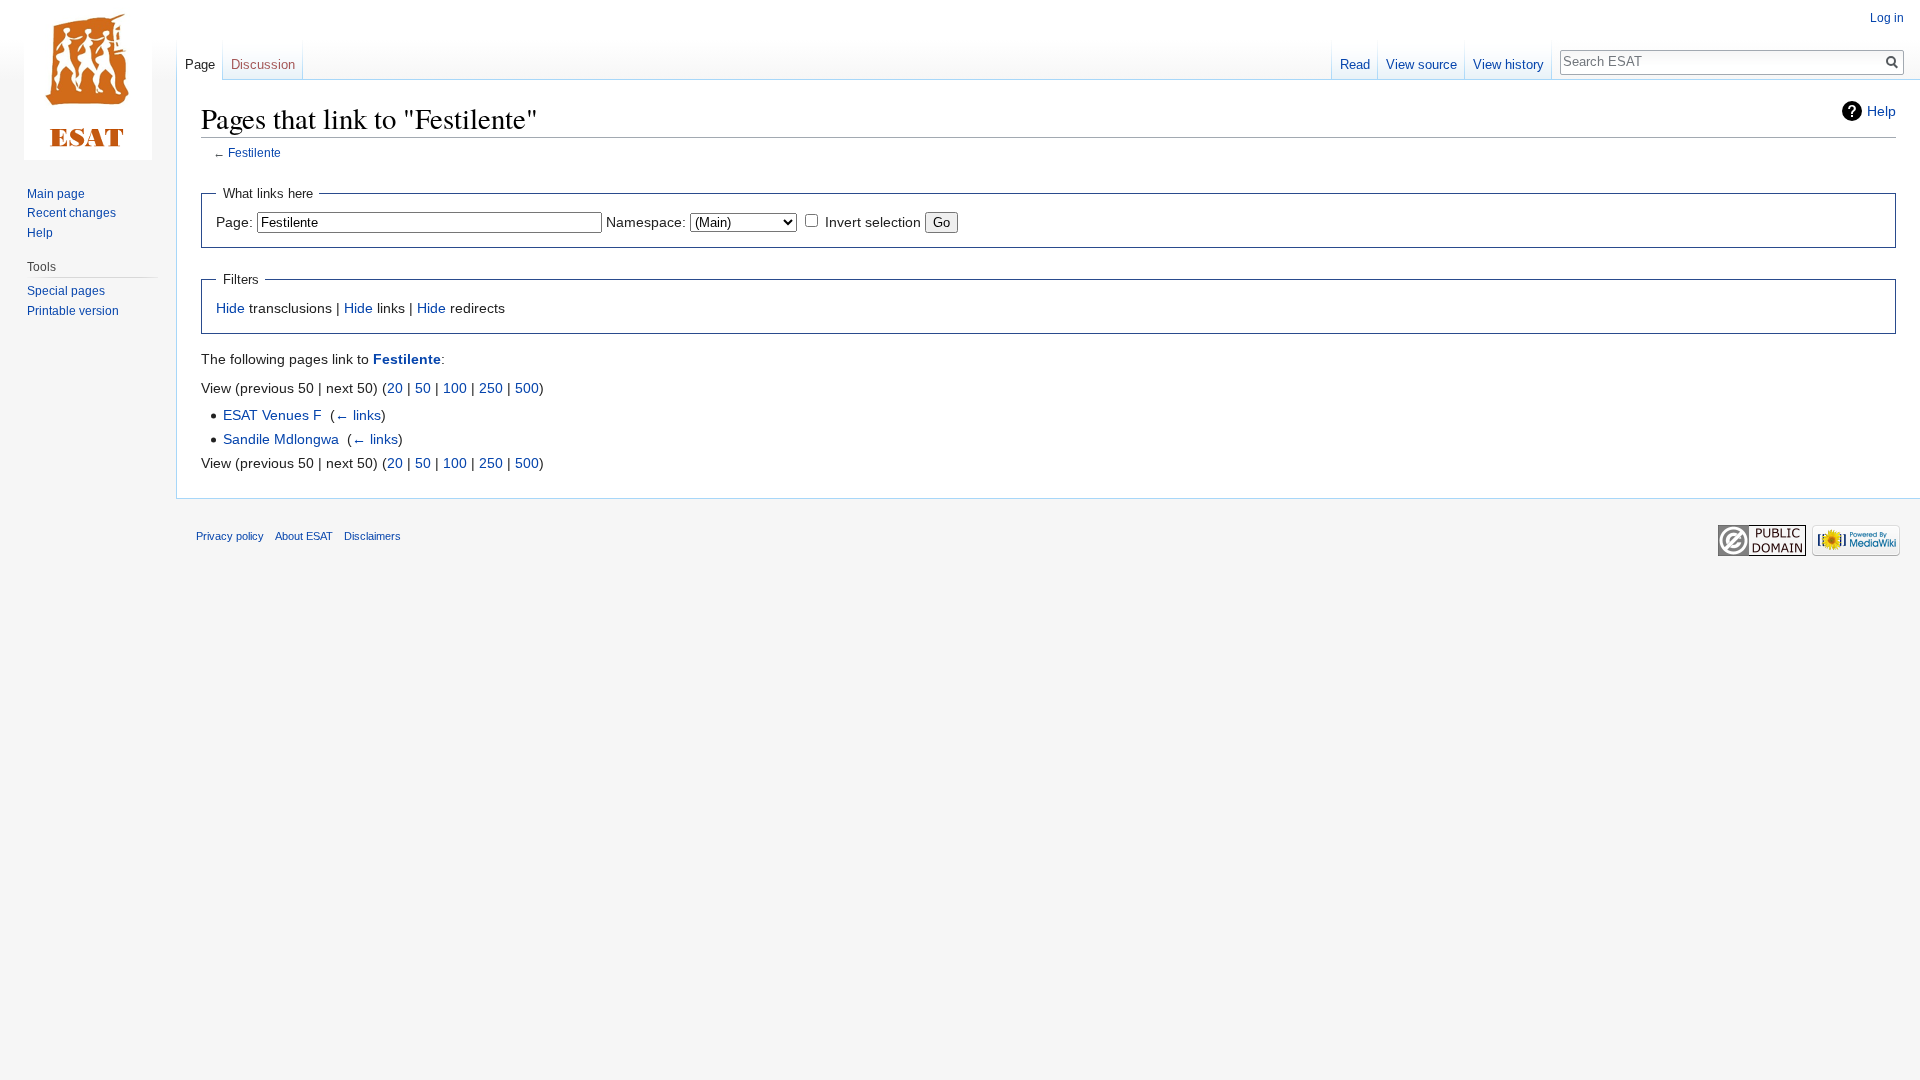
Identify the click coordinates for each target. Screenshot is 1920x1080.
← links (358, 415)
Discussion (263, 64)
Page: (234, 222)
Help (1881, 111)
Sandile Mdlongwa (281, 439)
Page (200, 64)
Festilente (254, 152)
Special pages (66, 291)
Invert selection (873, 222)
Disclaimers (372, 536)
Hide (230, 308)
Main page (56, 194)
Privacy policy (230, 536)
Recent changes (71, 213)
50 (423, 388)
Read (1355, 64)
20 (395, 388)
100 (455, 388)
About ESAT (304, 536)
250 (491, 388)
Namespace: (646, 222)
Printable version (73, 311)
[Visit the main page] (88, 80)
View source (1421, 64)
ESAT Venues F (272, 415)
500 (527, 388)
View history (1508, 64)
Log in (1887, 18)
